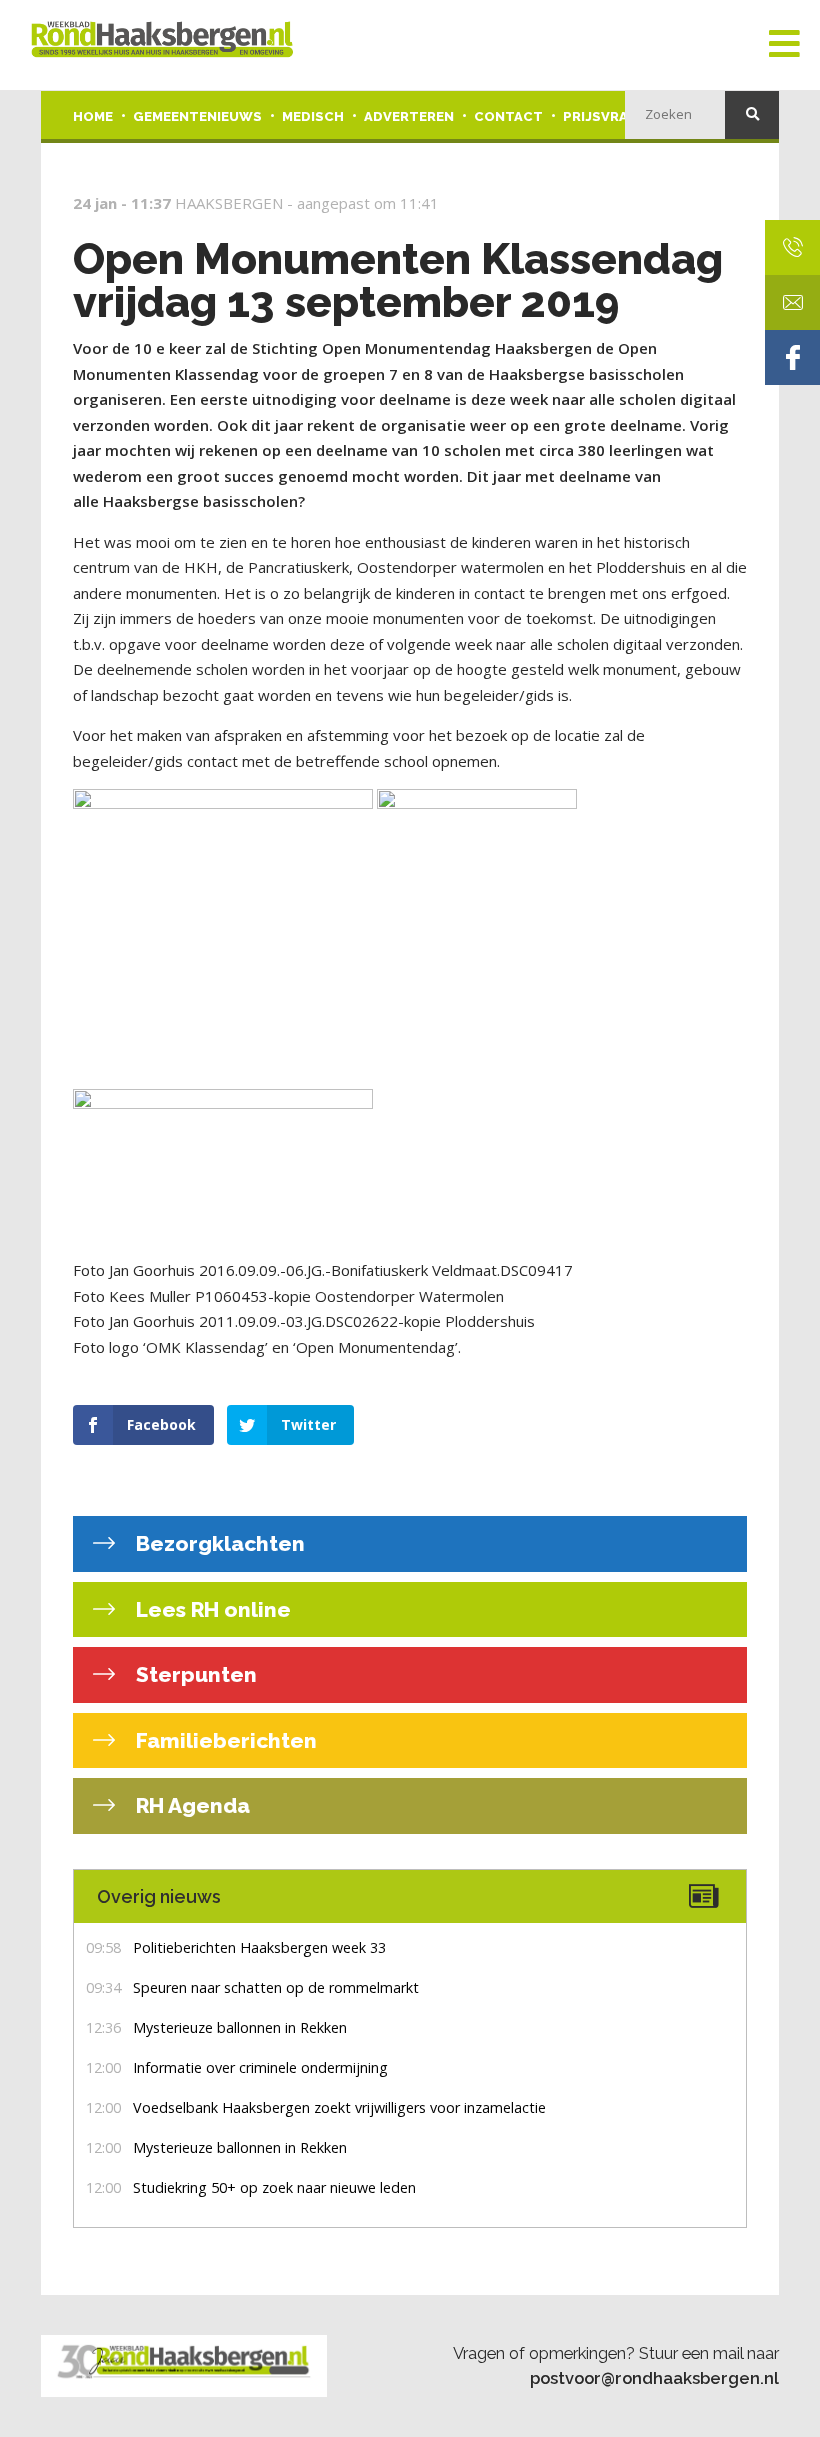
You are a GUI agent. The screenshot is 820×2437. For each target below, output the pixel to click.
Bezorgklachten (218, 1543)
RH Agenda (190, 1805)
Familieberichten (224, 1740)
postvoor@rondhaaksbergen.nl (654, 2378)
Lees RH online (211, 1609)
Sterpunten (194, 1674)
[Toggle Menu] (784, 45)
